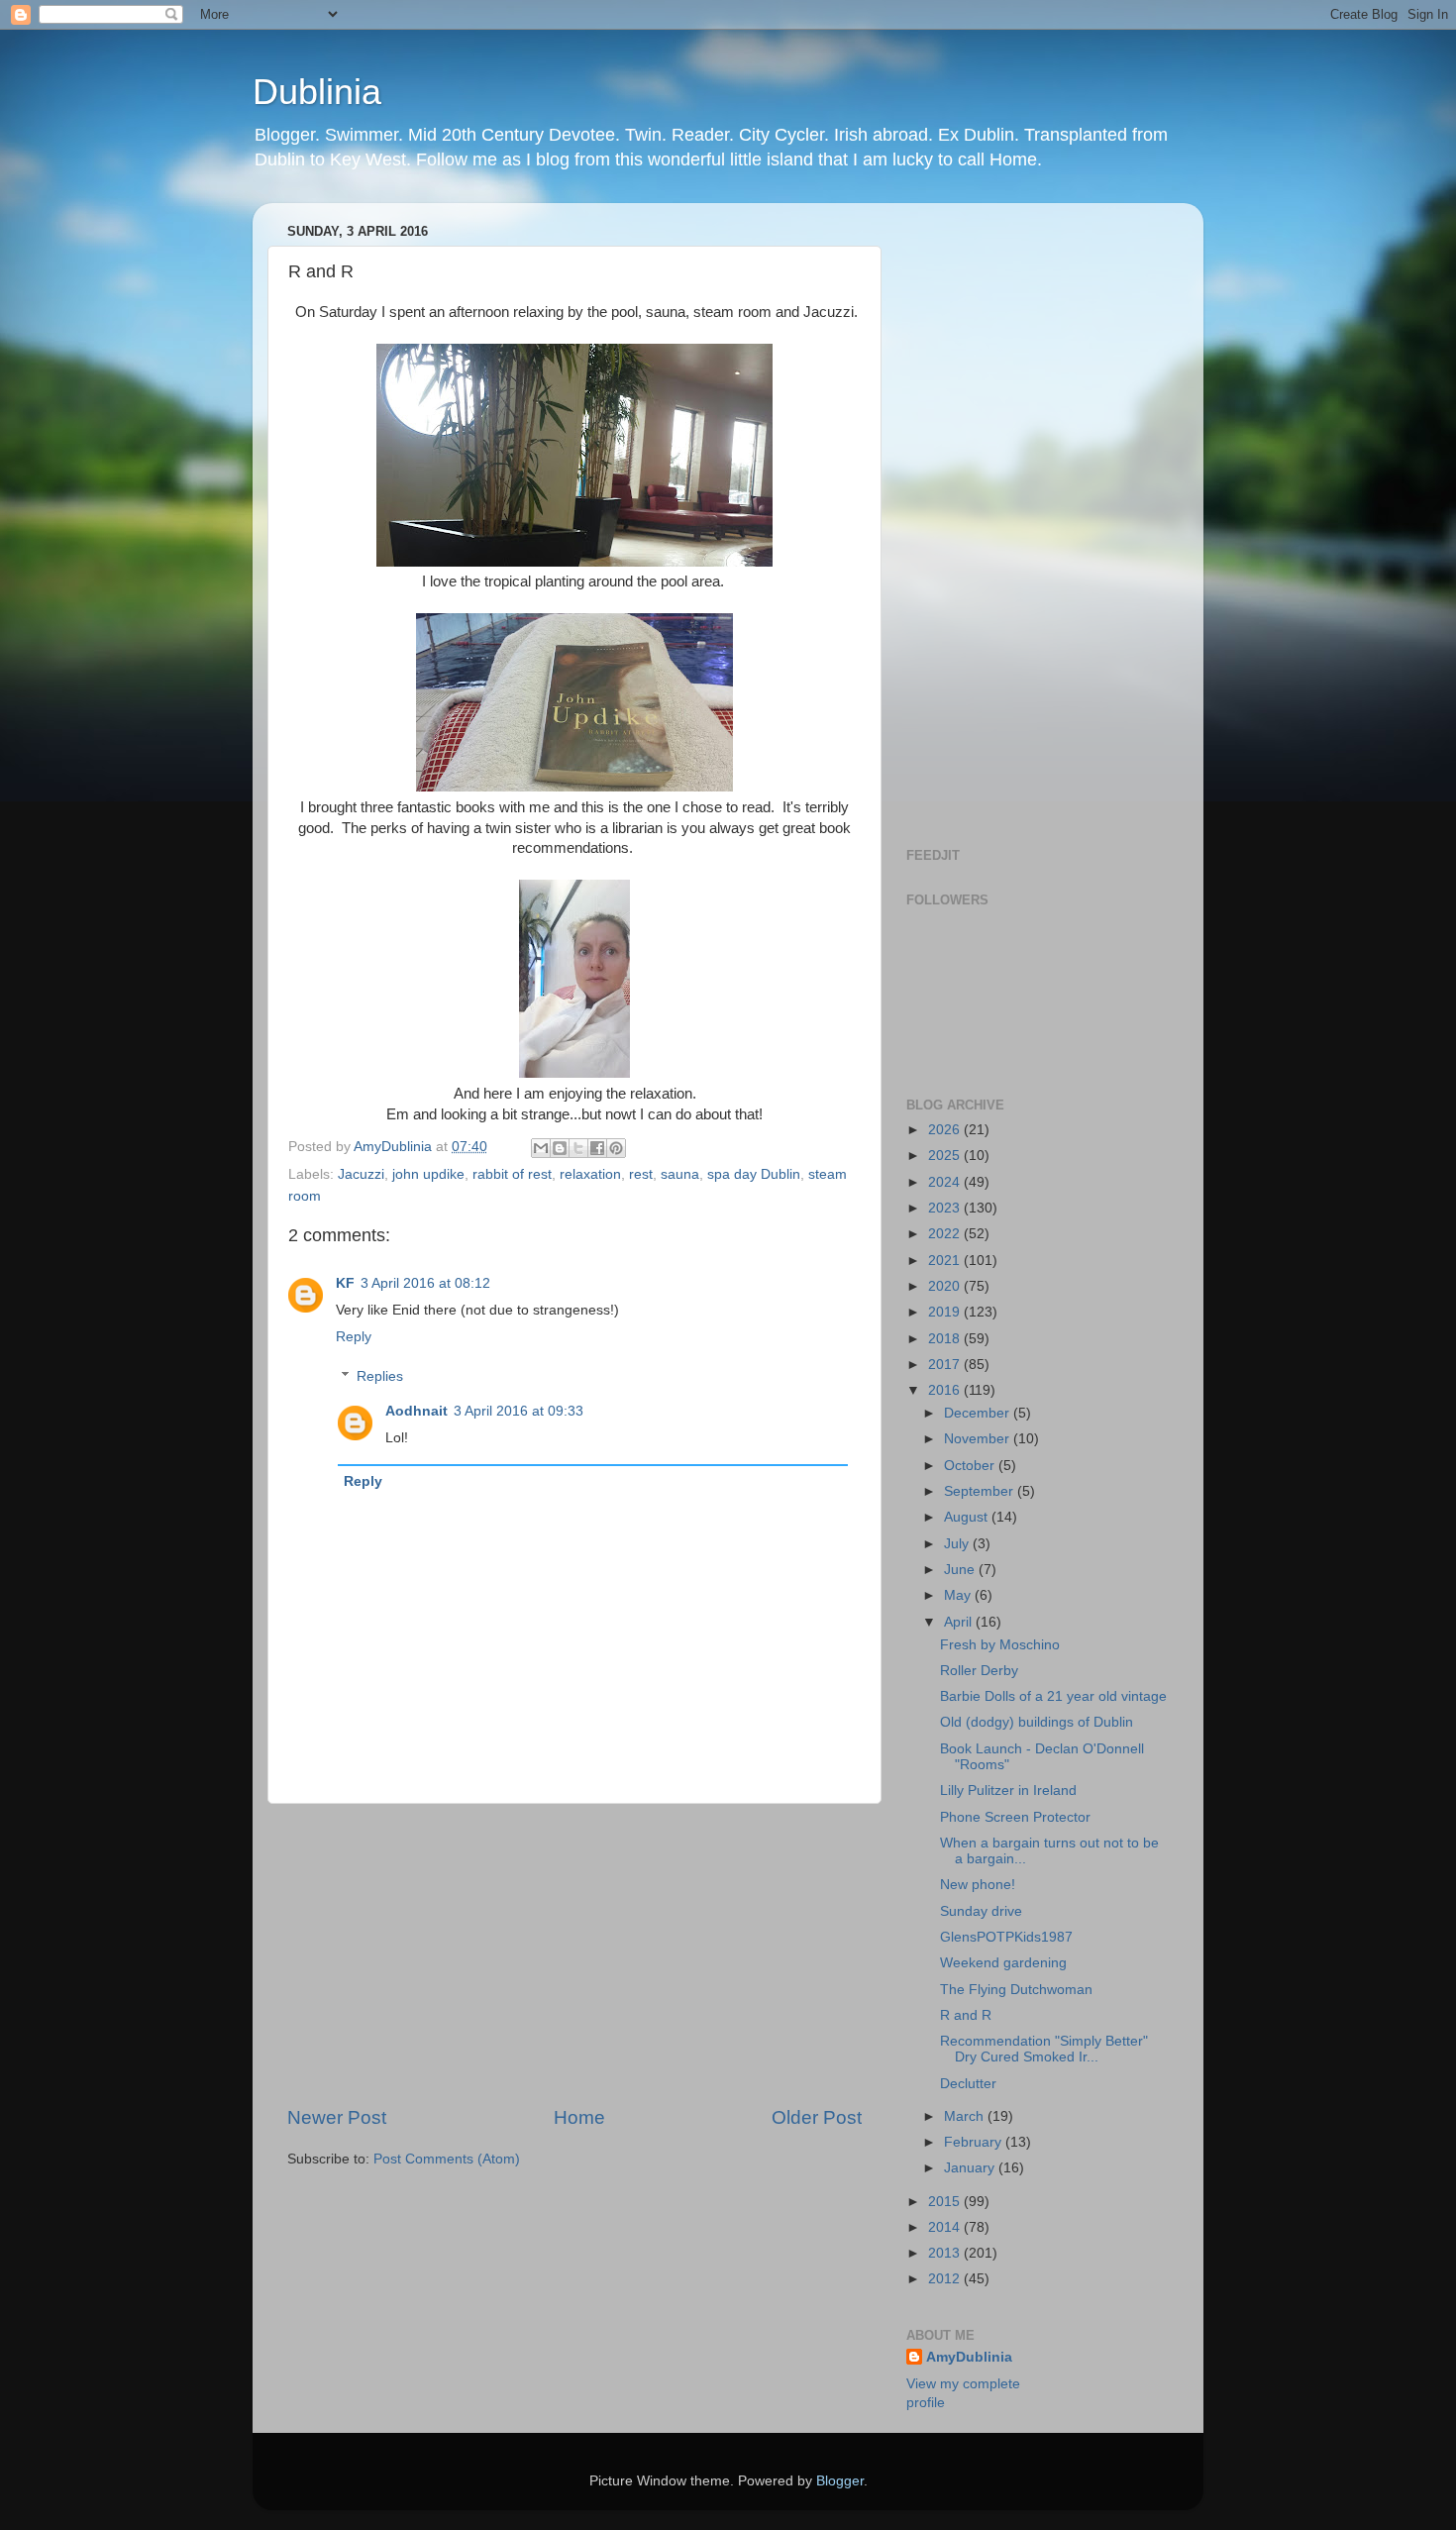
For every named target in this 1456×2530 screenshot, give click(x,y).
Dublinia (317, 92)
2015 (946, 2202)
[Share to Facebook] (597, 1148)
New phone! (978, 1885)
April (960, 1622)
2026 (946, 1130)
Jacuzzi (361, 1174)
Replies (380, 1376)
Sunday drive (981, 1911)
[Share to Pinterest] (616, 1148)
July (958, 1544)
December (979, 1413)
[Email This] (541, 1148)
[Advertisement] (574, 1954)
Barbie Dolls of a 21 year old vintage (1053, 1696)
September (981, 1491)
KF (345, 1283)
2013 (946, 2253)
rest (641, 1174)
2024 (946, 1182)
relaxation (590, 1174)
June (961, 1570)
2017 (946, 1365)
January (971, 2168)
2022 (946, 1234)
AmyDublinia (969, 2357)
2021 (946, 1261)
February (975, 2142)
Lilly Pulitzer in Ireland (1008, 1791)
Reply (354, 1337)
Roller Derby (979, 1671)
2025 (946, 1156)
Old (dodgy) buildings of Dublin (1037, 1722)
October (971, 1466)
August (968, 1517)
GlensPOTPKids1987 (1006, 1937)
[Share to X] (578, 1148)
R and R (966, 2015)
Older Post (817, 2117)
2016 (946, 1390)
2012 (946, 2279)
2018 (946, 1339)
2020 (946, 1286)
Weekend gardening (1003, 1963)
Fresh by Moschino (1000, 1645)
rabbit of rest (512, 1174)
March (966, 2116)
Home (579, 2117)
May (959, 1595)
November (979, 1439)
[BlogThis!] (560, 1148)
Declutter (968, 2084)
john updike (428, 1174)
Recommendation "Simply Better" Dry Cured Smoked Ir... (1044, 2049)
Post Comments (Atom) (447, 2159)
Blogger (840, 2481)
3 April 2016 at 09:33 (519, 1411)
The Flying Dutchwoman (1016, 1990)
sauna (680, 1174)
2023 (946, 1208)
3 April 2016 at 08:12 (425, 1283)
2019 (946, 1312)
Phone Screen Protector (1015, 1817)
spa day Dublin (754, 1174)
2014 (946, 2227)
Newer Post (337, 2117)
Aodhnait (416, 1411)
